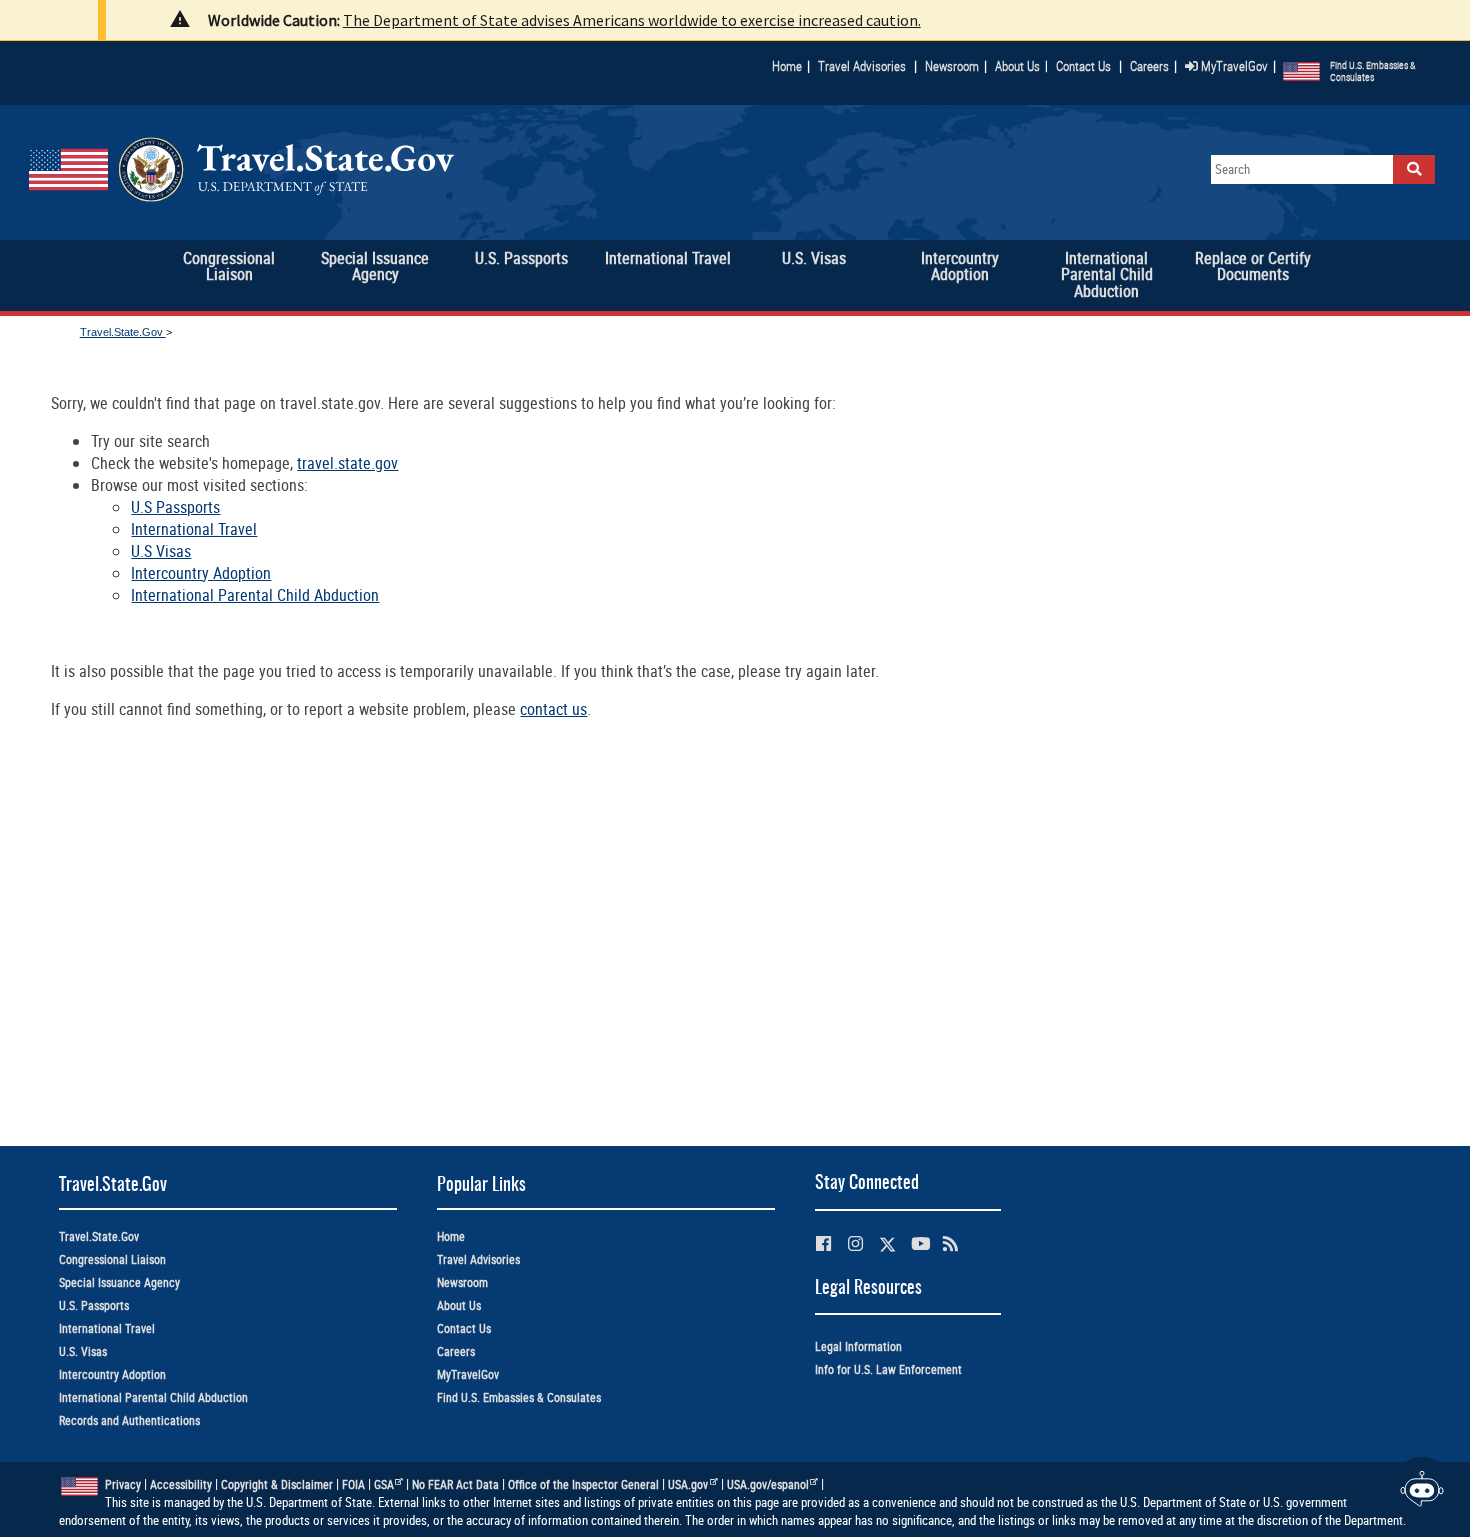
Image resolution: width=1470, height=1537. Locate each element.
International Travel (194, 529)
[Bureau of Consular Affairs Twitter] (887, 1244)
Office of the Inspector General (583, 1484)
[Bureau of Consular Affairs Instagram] (855, 1243)
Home (787, 66)
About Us (1021, 66)
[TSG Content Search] (1414, 169)
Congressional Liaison (112, 1259)
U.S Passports (175, 507)
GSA (384, 1484)
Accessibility (181, 1484)
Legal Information (858, 1346)
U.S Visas (161, 551)
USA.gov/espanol (768, 1484)
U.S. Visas (83, 1351)
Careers (1149, 66)
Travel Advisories (862, 66)
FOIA (353, 1484)
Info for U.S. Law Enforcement (888, 1369)
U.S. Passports (94, 1305)
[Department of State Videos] (920, 1243)
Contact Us (1085, 66)
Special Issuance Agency (119, 1282)
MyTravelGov (1233, 66)
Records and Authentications (129, 1420)
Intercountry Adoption (201, 573)
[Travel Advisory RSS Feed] (950, 1243)
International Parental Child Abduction (255, 595)
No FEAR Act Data (455, 1484)
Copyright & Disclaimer (277, 1484)
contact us (553, 709)
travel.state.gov (347, 463)
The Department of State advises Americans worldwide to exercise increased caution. (632, 20)
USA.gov (688, 1484)
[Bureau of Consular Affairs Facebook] (823, 1243)
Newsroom (952, 66)
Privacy (123, 1484)
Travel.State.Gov (123, 332)
